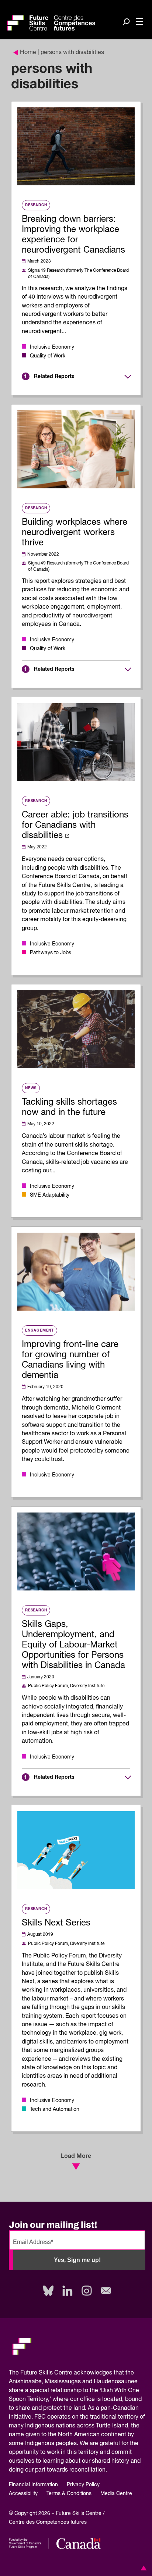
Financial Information (33, 2485)
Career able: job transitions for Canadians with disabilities (75, 825)
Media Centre (116, 2494)
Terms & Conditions (69, 2494)
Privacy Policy (83, 2485)
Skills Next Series (56, 1923)
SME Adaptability (50, 1195)
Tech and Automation (55, 2109)
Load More (76, 2156)
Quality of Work (48, 356)
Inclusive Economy (52, 347)
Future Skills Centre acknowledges (66, 2373)
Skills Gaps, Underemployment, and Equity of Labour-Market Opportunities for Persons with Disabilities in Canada (73, 1645)
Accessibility (23, 2494)
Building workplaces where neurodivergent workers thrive (75, 532)
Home (28, 53)
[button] (142, 2568)
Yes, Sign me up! (77, 2260)
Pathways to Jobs (51, 953)
